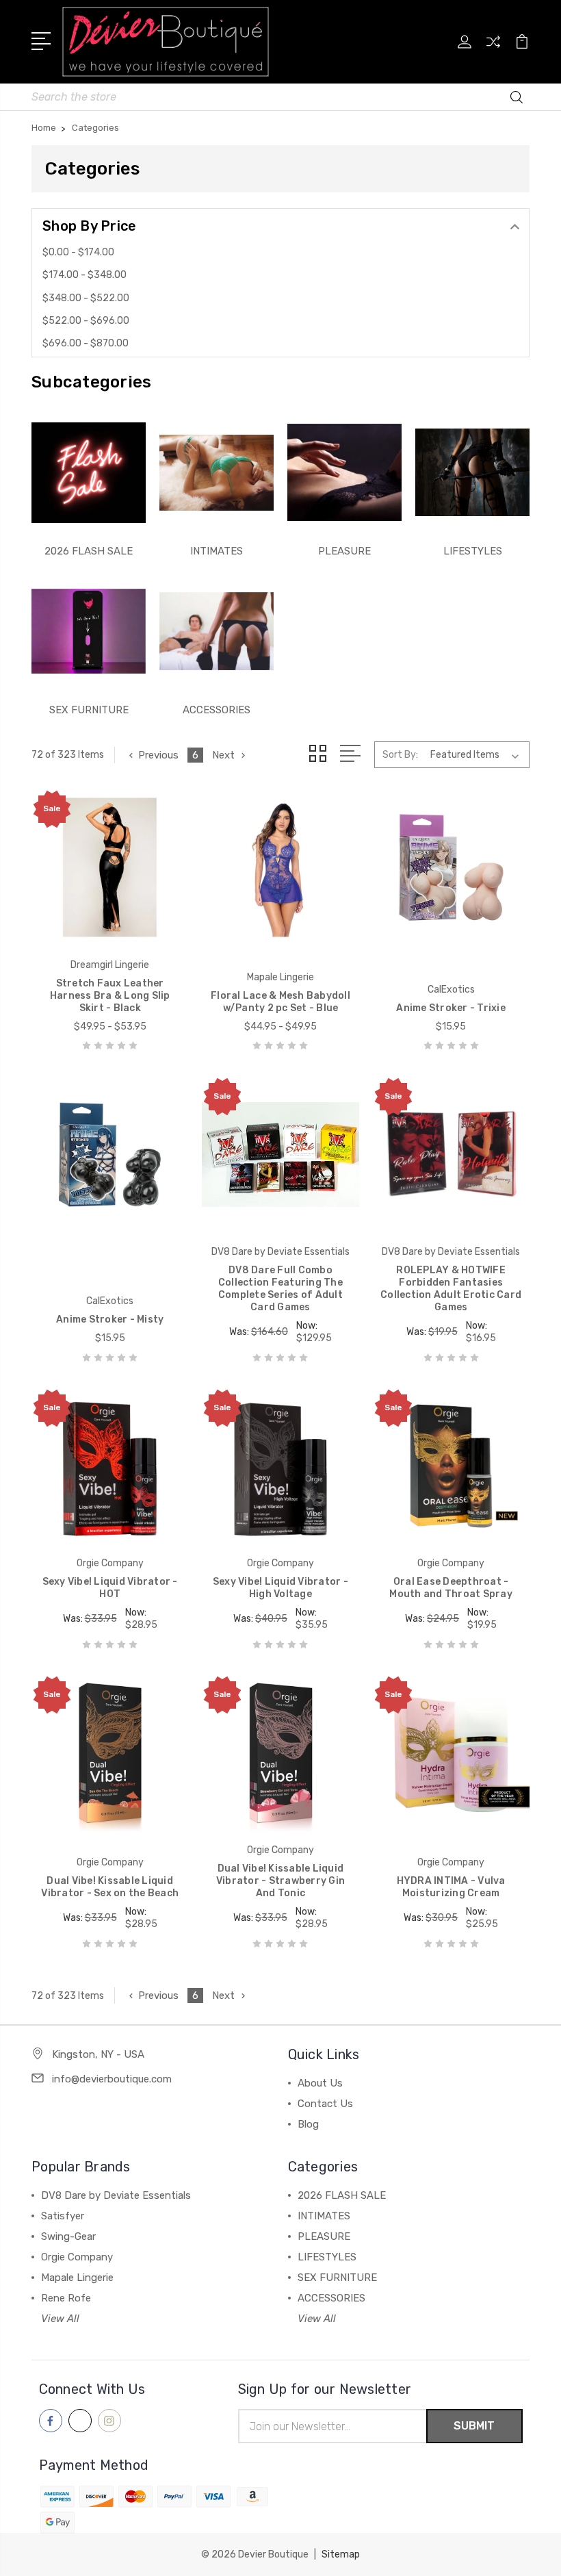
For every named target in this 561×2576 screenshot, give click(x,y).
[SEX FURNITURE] (89, 631)
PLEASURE (344, 551)
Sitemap (341, 2554)
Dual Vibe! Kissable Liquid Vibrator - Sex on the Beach (110, 1887)
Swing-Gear (68, 2236)
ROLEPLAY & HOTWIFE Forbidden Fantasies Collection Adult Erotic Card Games (451, 1289)
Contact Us (325, 2104)
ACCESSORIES (217, 710)
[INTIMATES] (217, 472)
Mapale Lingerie (77, 2278)
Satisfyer (63, 2216)
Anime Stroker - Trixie (451, 1008)
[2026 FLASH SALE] (89, 472)
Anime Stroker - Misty (110, 1319)
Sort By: (400, 755)
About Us (320, 2083)
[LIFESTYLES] (472, 472)
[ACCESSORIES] (217, 631)
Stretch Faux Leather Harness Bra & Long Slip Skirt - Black (110, 996)
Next (223, 755)
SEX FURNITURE (89, 710)
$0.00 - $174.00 (78, 252)
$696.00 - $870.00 (86, 343)
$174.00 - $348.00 (84, 275)
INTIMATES (217, 551)
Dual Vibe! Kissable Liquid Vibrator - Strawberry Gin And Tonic (280, 1881)
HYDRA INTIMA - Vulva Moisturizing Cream (451, 1887)
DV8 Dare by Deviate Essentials (116, 2195)
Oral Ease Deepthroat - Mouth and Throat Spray (451, 1588)
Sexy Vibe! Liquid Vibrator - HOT (110, 1588)
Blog (308, 2124)
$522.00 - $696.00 (86, 321)
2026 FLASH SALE (89, 551)
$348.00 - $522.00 (86, 298)
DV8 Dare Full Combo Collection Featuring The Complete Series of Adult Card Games (280, 1289)
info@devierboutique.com (112, 2079)
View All (60, 2319)
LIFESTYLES (473, 551)
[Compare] (493, 50)
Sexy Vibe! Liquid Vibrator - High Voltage (280, 1588)
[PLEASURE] (344, 472)
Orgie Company (77, 2257)
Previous (158, 755)
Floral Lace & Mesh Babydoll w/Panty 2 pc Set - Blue (280, 1002)
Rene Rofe (66, 2298)
